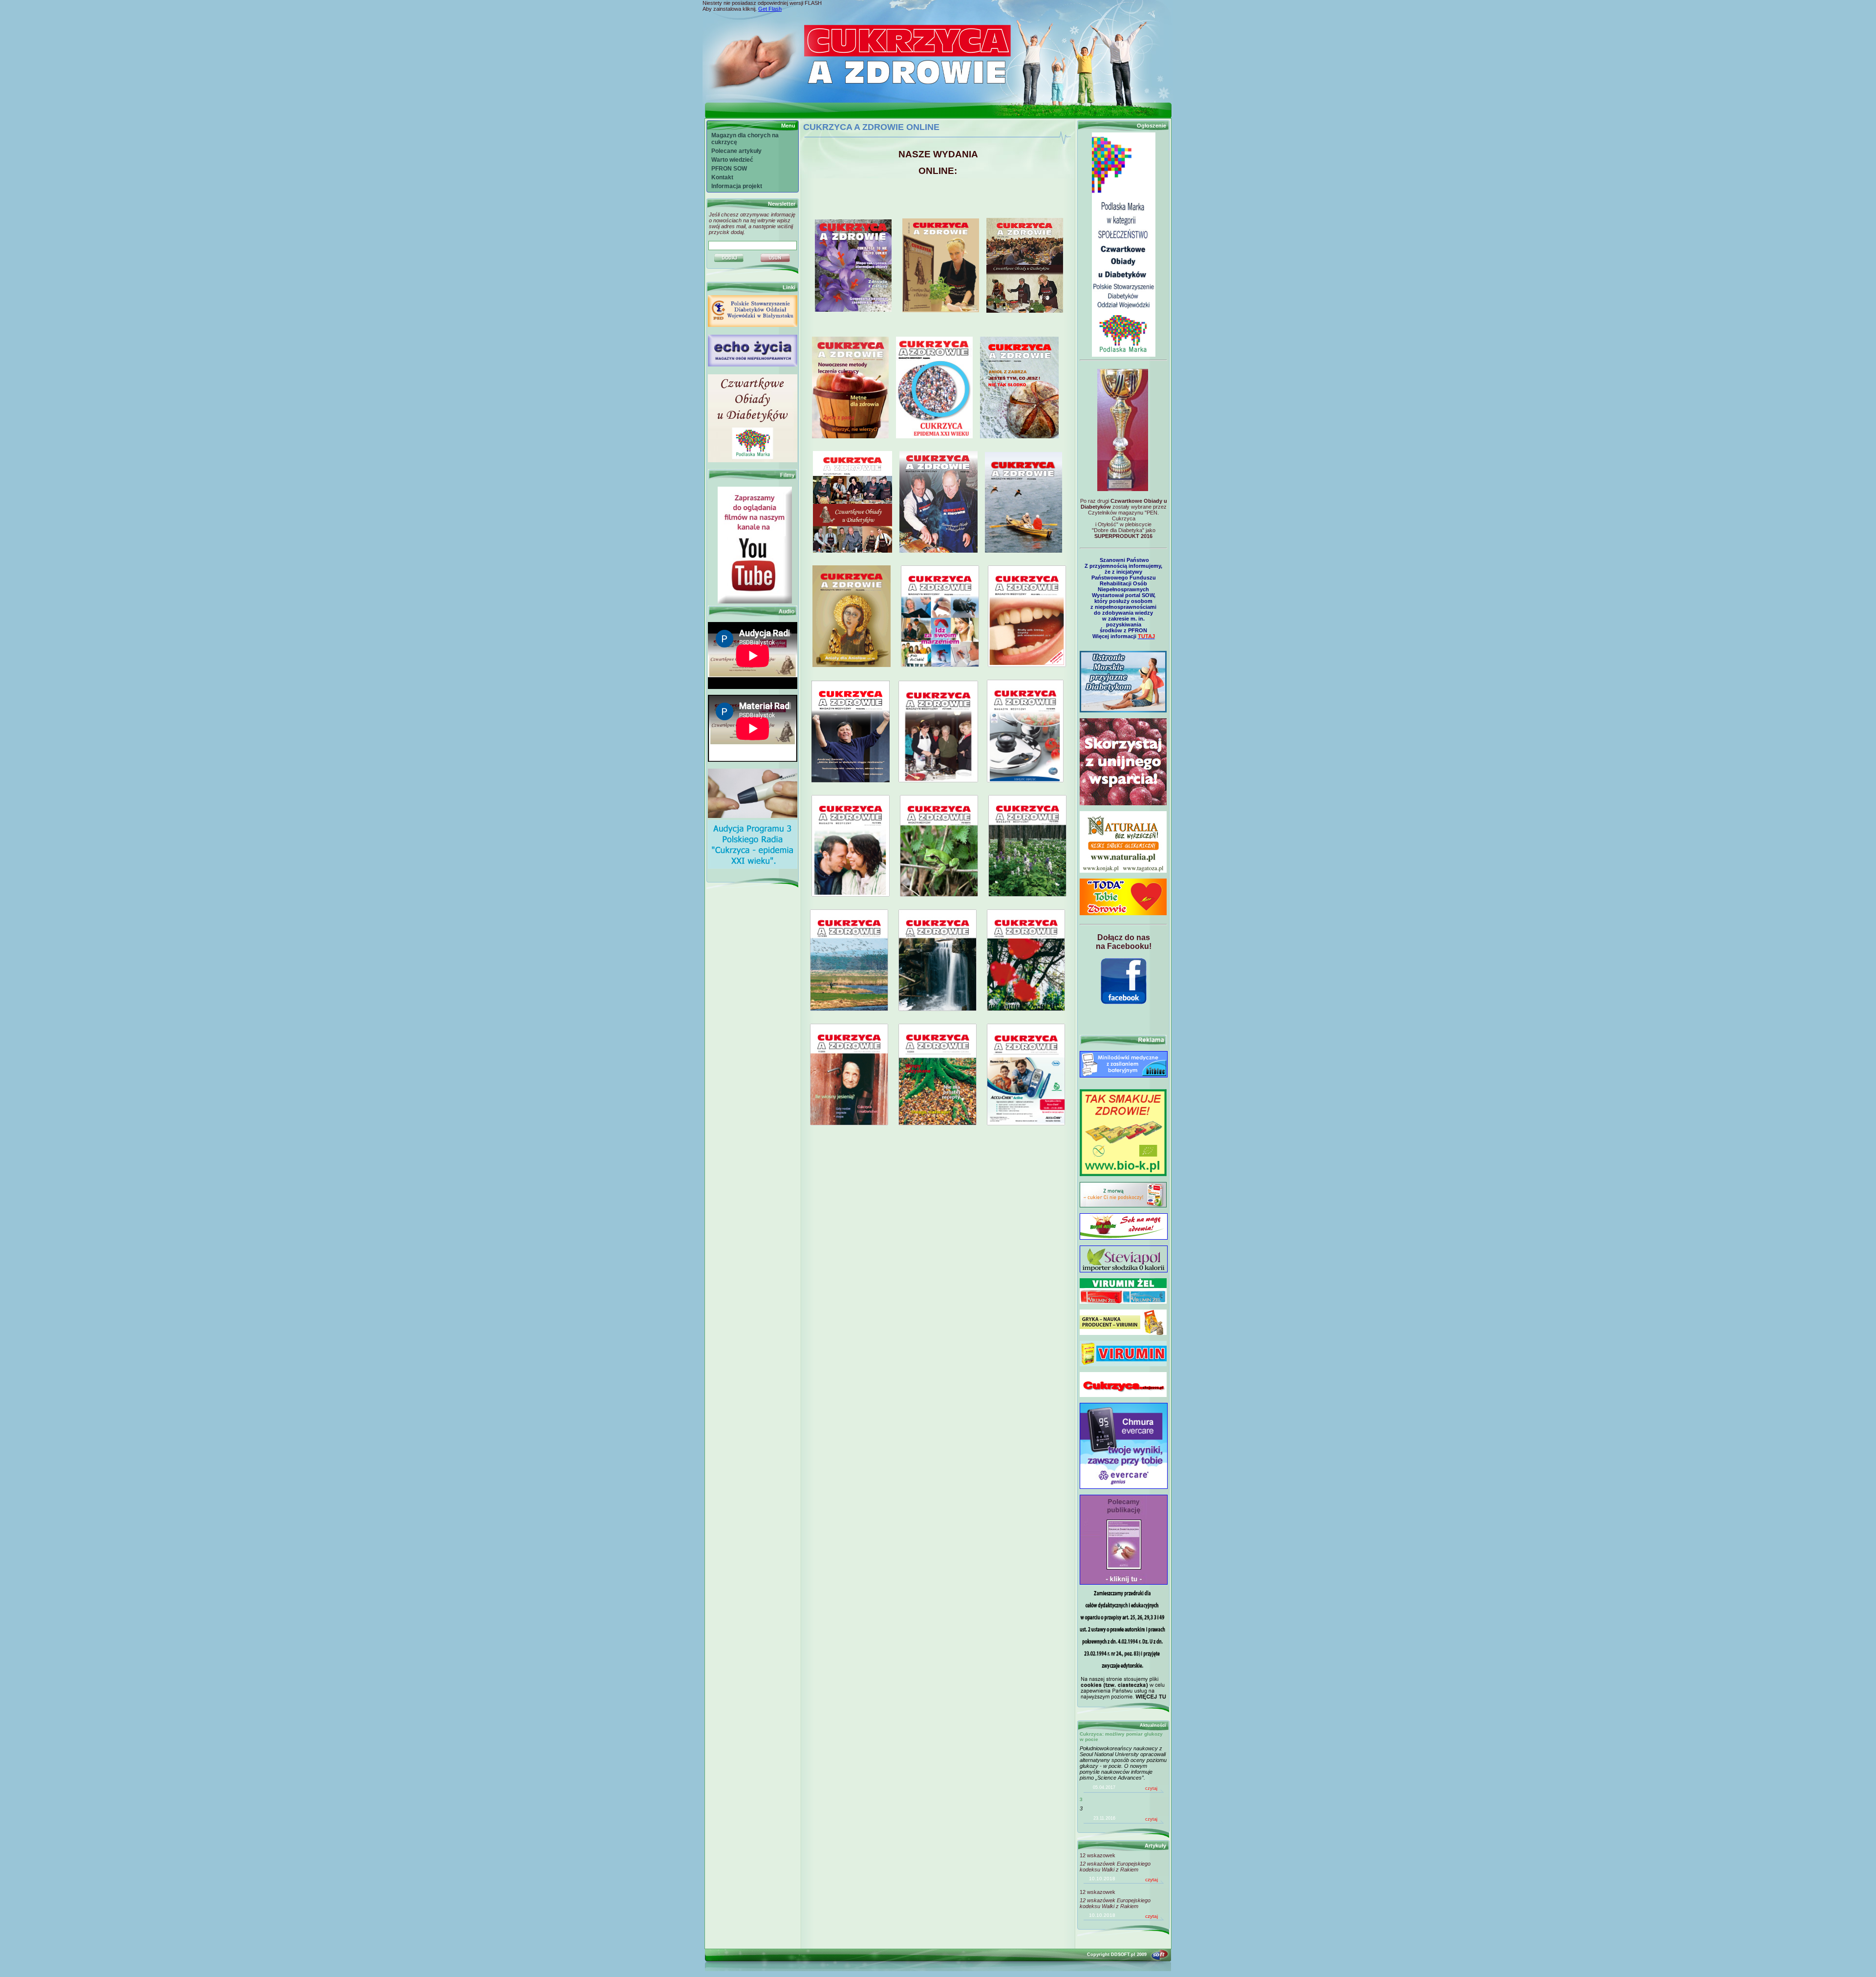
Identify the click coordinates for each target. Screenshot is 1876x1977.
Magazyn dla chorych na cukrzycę (745, 139)
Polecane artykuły (736, 151)
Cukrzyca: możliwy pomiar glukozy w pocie (1121, 1737)
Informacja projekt (737, 186)
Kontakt (722, 177)
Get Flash (770, 9)
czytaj (1151, 1788)
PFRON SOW (729, 169)
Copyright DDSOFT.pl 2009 (1117, 1955)
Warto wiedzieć (732, 160)
